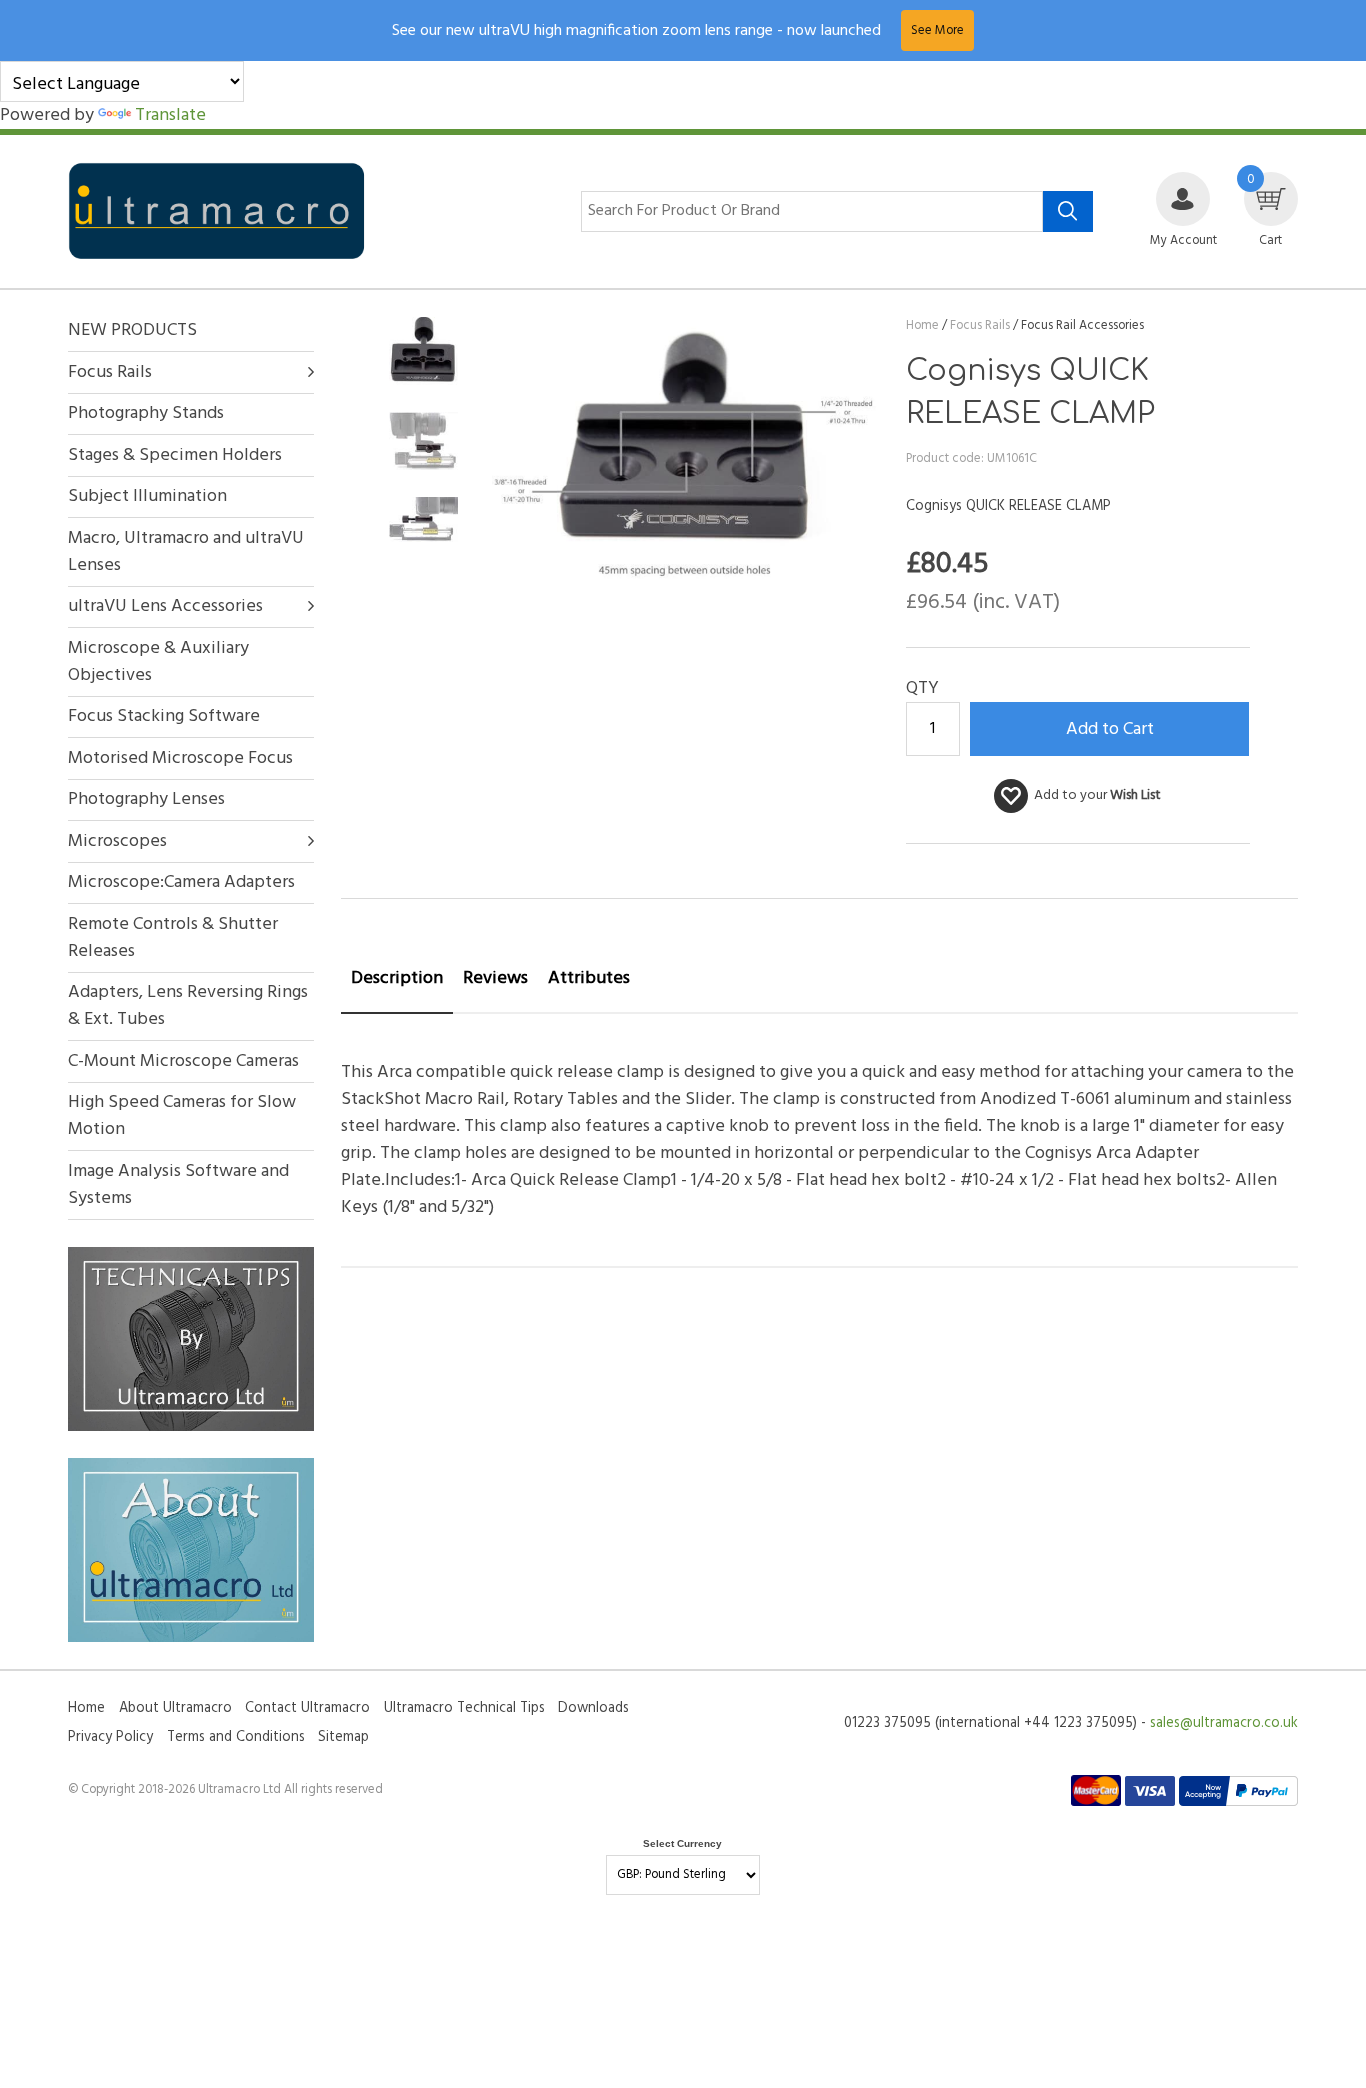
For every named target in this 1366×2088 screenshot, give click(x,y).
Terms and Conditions (236, 1737)
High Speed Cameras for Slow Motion (182, 1116)
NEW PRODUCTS (132, 331)
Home (86, 1708)
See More (937, 30)
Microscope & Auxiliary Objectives (158, 662)
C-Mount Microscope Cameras (183, 1061)
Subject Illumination (147, 496)
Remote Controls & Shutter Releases (173, 938)
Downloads (593, 1708)
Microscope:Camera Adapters (181, 882)
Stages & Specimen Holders (175, 455)
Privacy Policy (110, 1737)
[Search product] (1068, 212)
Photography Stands (146, 413)
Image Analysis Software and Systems (178, 1185)
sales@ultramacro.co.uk (1224, 1723)
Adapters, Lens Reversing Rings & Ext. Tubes (188, 1006)
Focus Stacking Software (164, 716)
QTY (922, 688)
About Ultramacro (175, 1708)
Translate (170, 115)
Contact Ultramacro (307, 1708)
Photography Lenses (146, 799)
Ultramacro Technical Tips (464, 1708)
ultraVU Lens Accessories (165, 606)
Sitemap (343, 1737)
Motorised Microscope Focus (180, 758)
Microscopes (117, 841)
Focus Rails (110, 372)
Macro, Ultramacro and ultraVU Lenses (186, 552)
